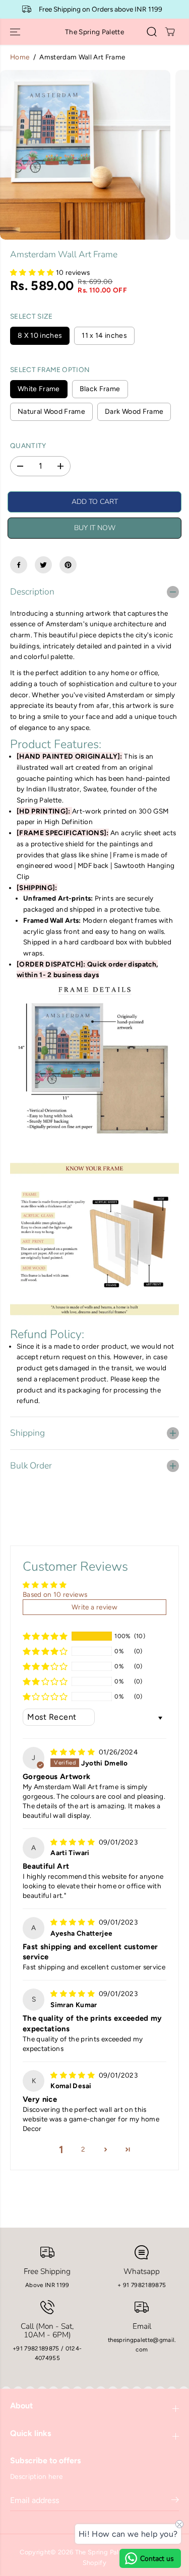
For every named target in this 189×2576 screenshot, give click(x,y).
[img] (73, 1752)
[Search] (152, 32)
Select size (31, 316)
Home (20, 57)
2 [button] (83, 2149)
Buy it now (95, 528)
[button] (16, 32)
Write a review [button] (94, 1607)
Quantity (28, 446)
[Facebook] (19, 565)
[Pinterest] (68, 565)
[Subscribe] (175, 2501)
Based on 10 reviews (55, 1594)
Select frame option (50, 370)
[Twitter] (43, 565)
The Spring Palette (103, 2552)
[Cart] (170, 32)
